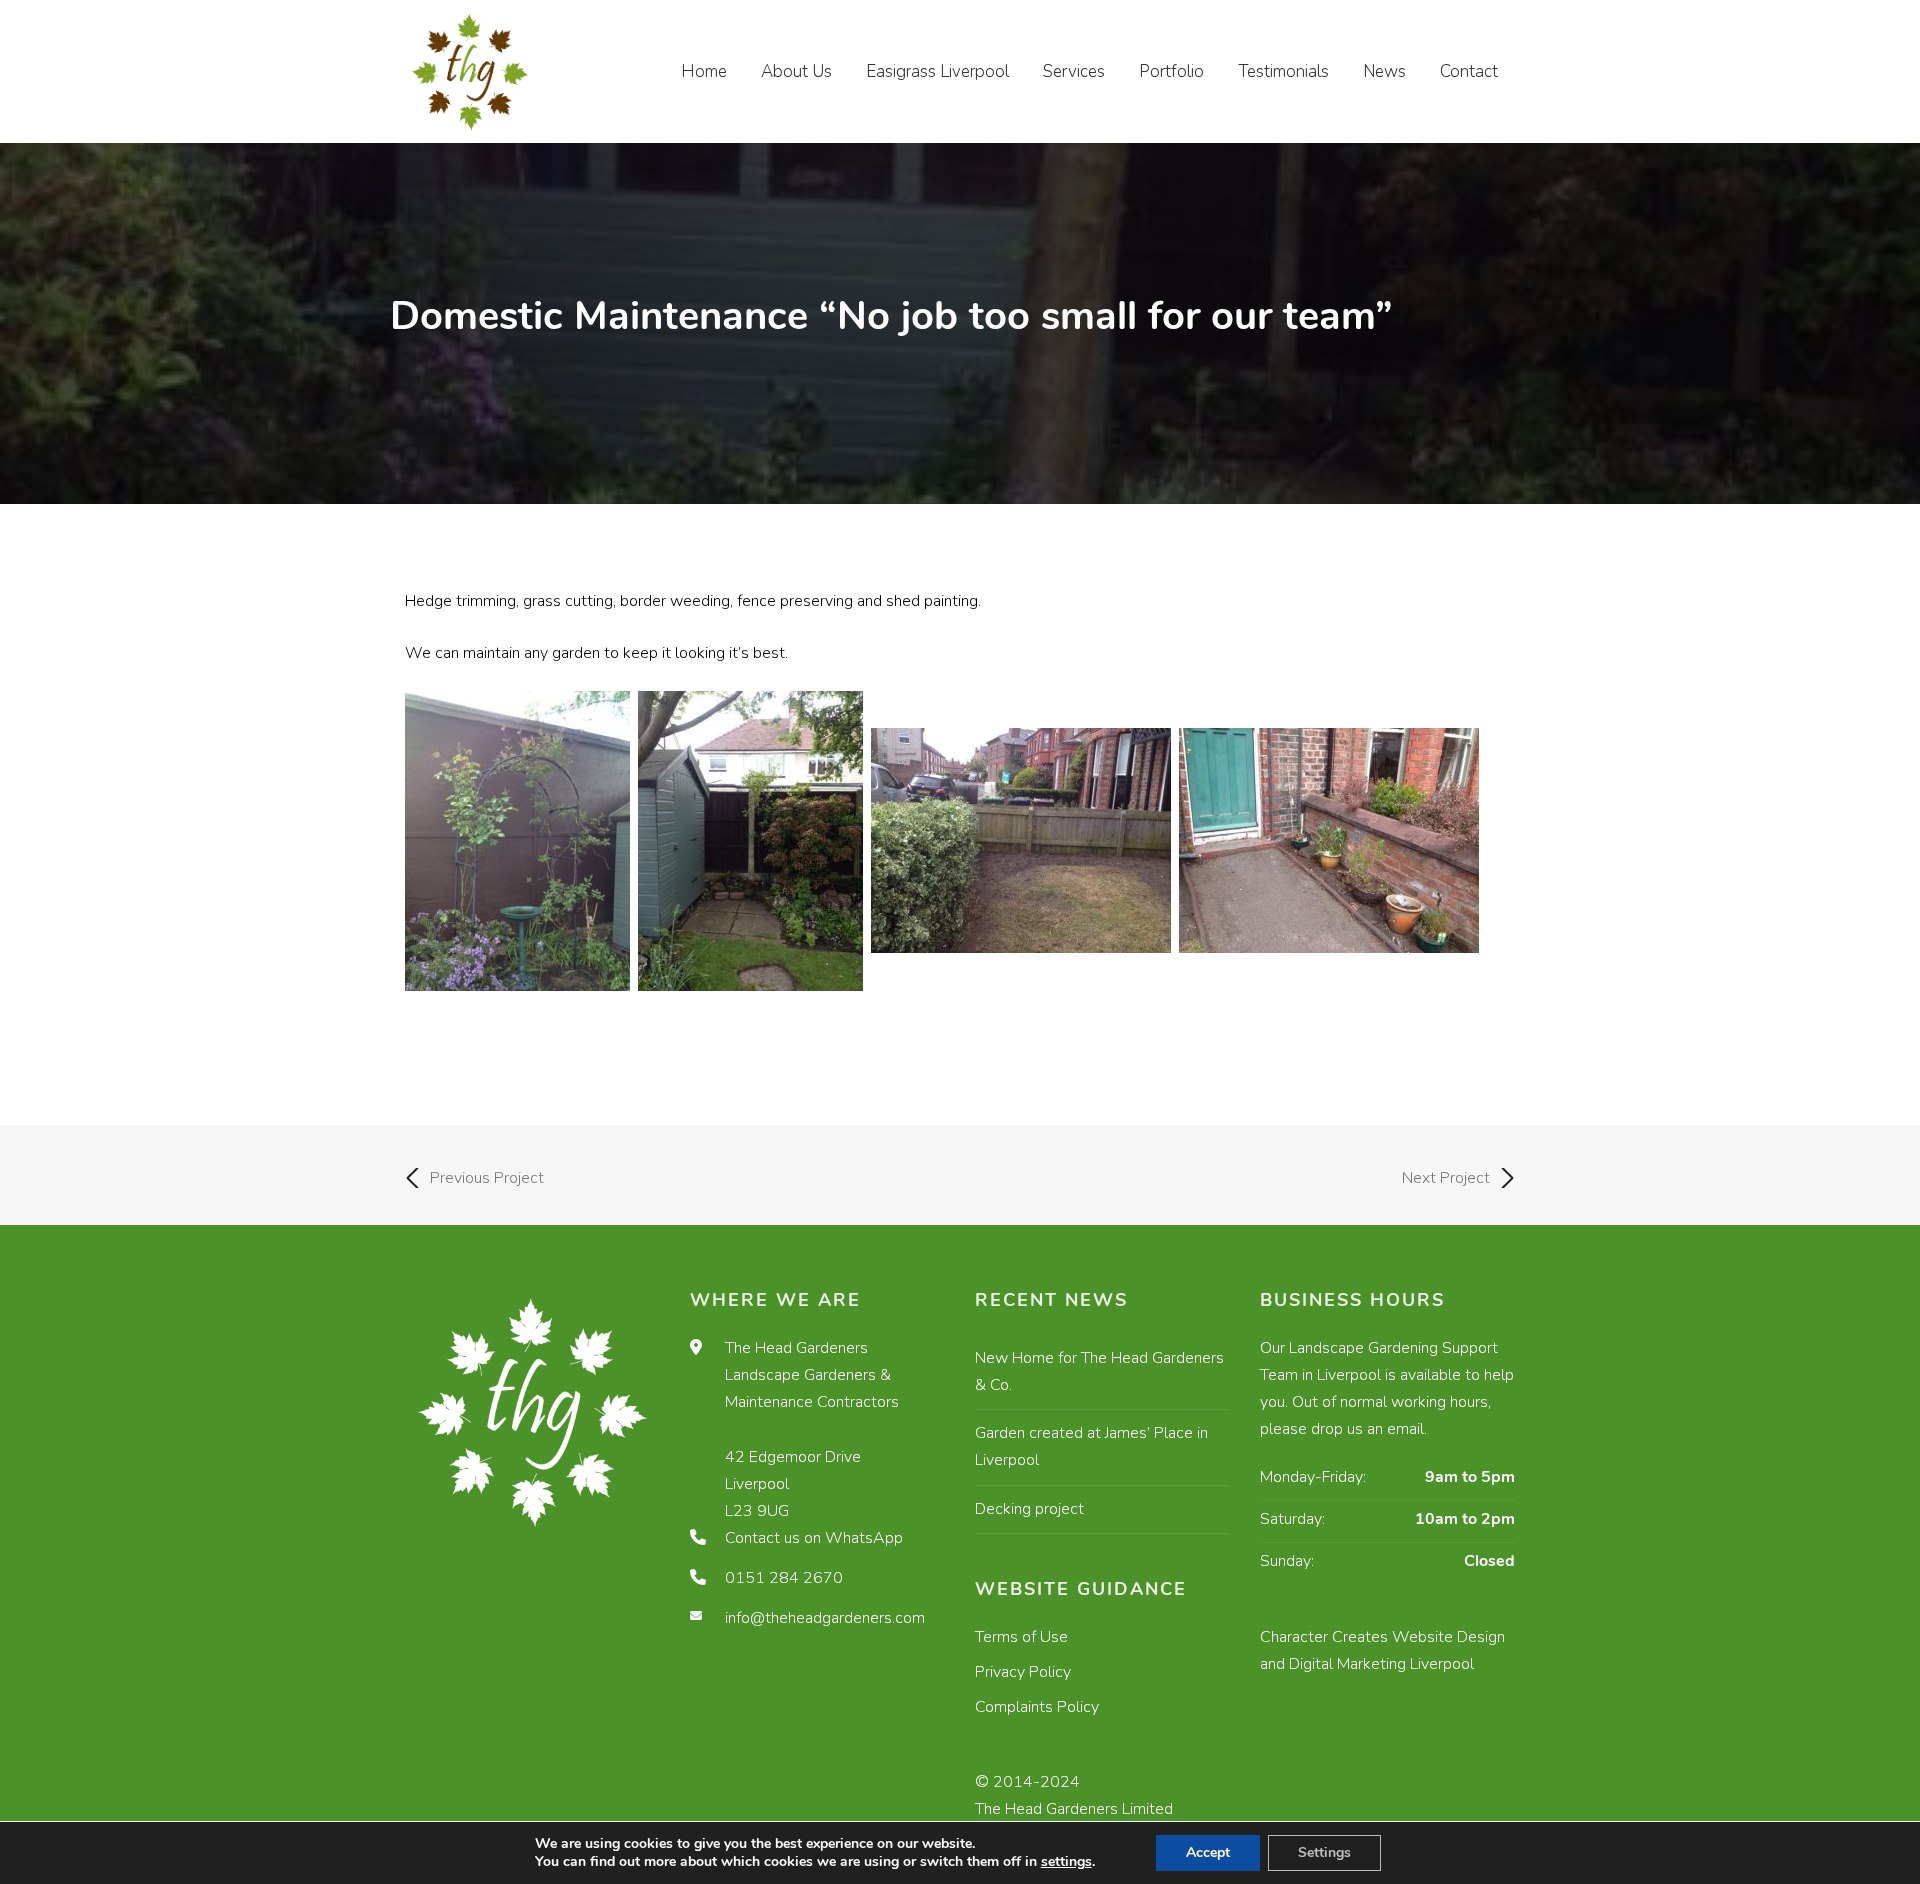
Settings (1324, 1852)
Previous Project (487, 1178)
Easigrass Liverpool (937, 71)
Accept (1208, 1852)
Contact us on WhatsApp (814, 1538)
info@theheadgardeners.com (825, 1618)
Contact (1469, 71)
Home (704, 71)
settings (1066, 1862)
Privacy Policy (1023, 1672)
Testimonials (1283, 71)
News (1384, 71)
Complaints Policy (1037, 1707)
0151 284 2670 (784, 1578)
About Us (796, 71)
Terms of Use (1021, 1637)
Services (1074, 71)
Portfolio (1171, 71)
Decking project (1029, 1509)
